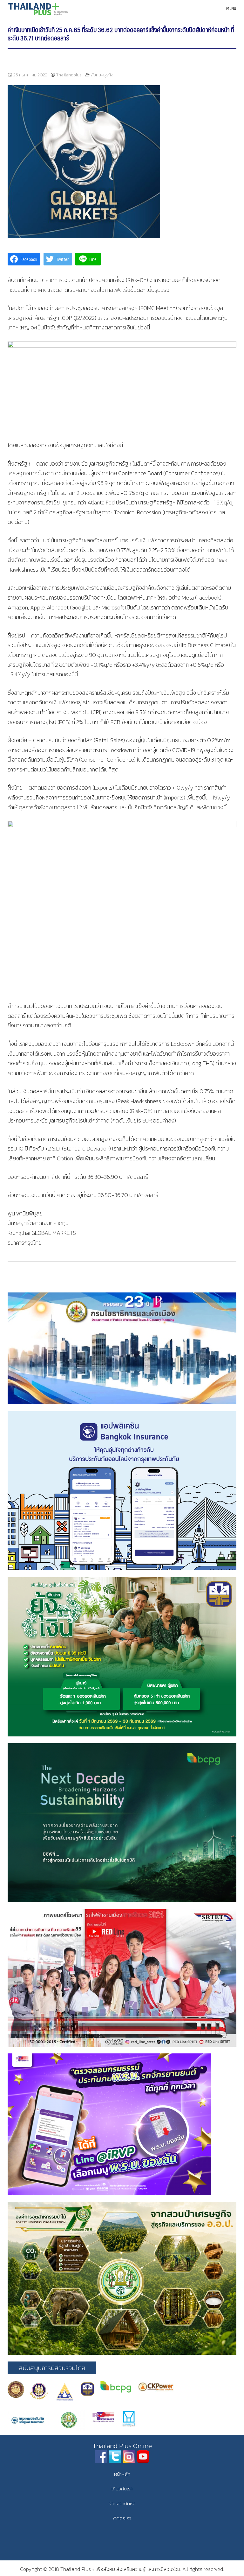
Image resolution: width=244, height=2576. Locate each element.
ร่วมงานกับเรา (122, 2504)
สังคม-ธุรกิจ (102, 75)
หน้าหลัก (122, 2474)
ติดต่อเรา (122, 2518)
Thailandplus (69, 75)
